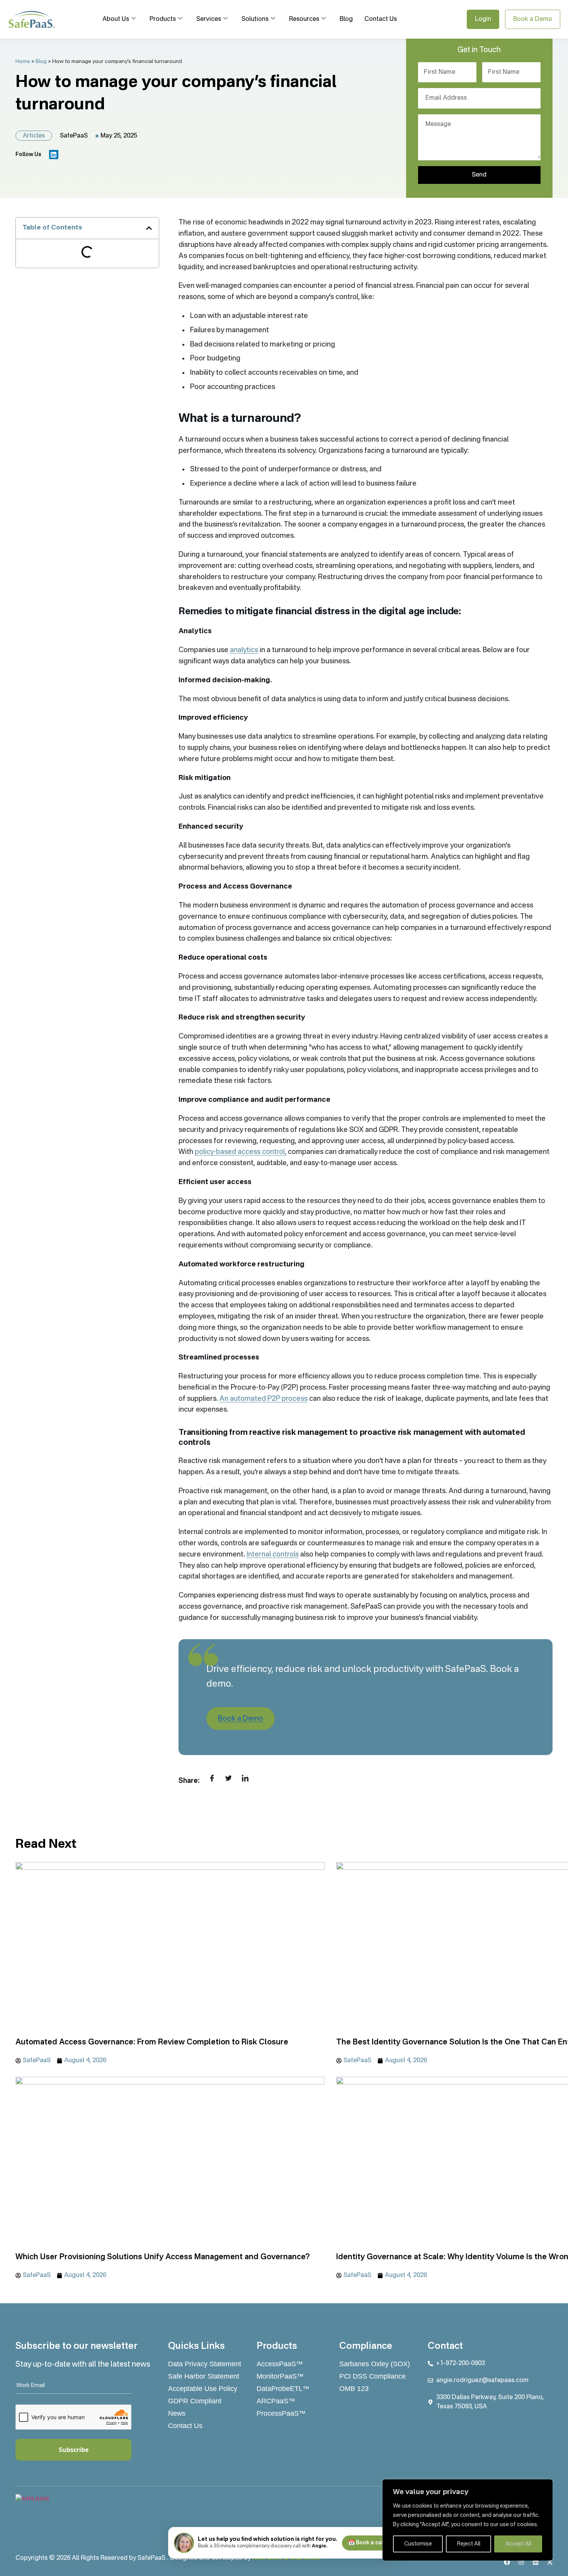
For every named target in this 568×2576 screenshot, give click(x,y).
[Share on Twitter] (229, 1777)
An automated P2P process (264, 1399)
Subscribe (74, 2450)
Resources (304, 19)
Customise (418, 2544)
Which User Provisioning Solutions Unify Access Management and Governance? (163, 2257)
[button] (149, 228)
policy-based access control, (241, 1152)
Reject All (469, 2544)
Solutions (255, 19)
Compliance (366, 2347)
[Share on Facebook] (212, 1777)
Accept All (518, 2544)
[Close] (544, 2486)
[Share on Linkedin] (245, 1777)
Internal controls (273, 1555)
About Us (116, 19)
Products (163, 19)
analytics (244, 650)
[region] (468, 2520)
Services (209, 19)
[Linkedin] (54, 155)
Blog (346, 19)
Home (23, 62)
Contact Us (381, 19)
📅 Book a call (366, 2543)
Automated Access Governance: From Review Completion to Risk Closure (152, 2042)
